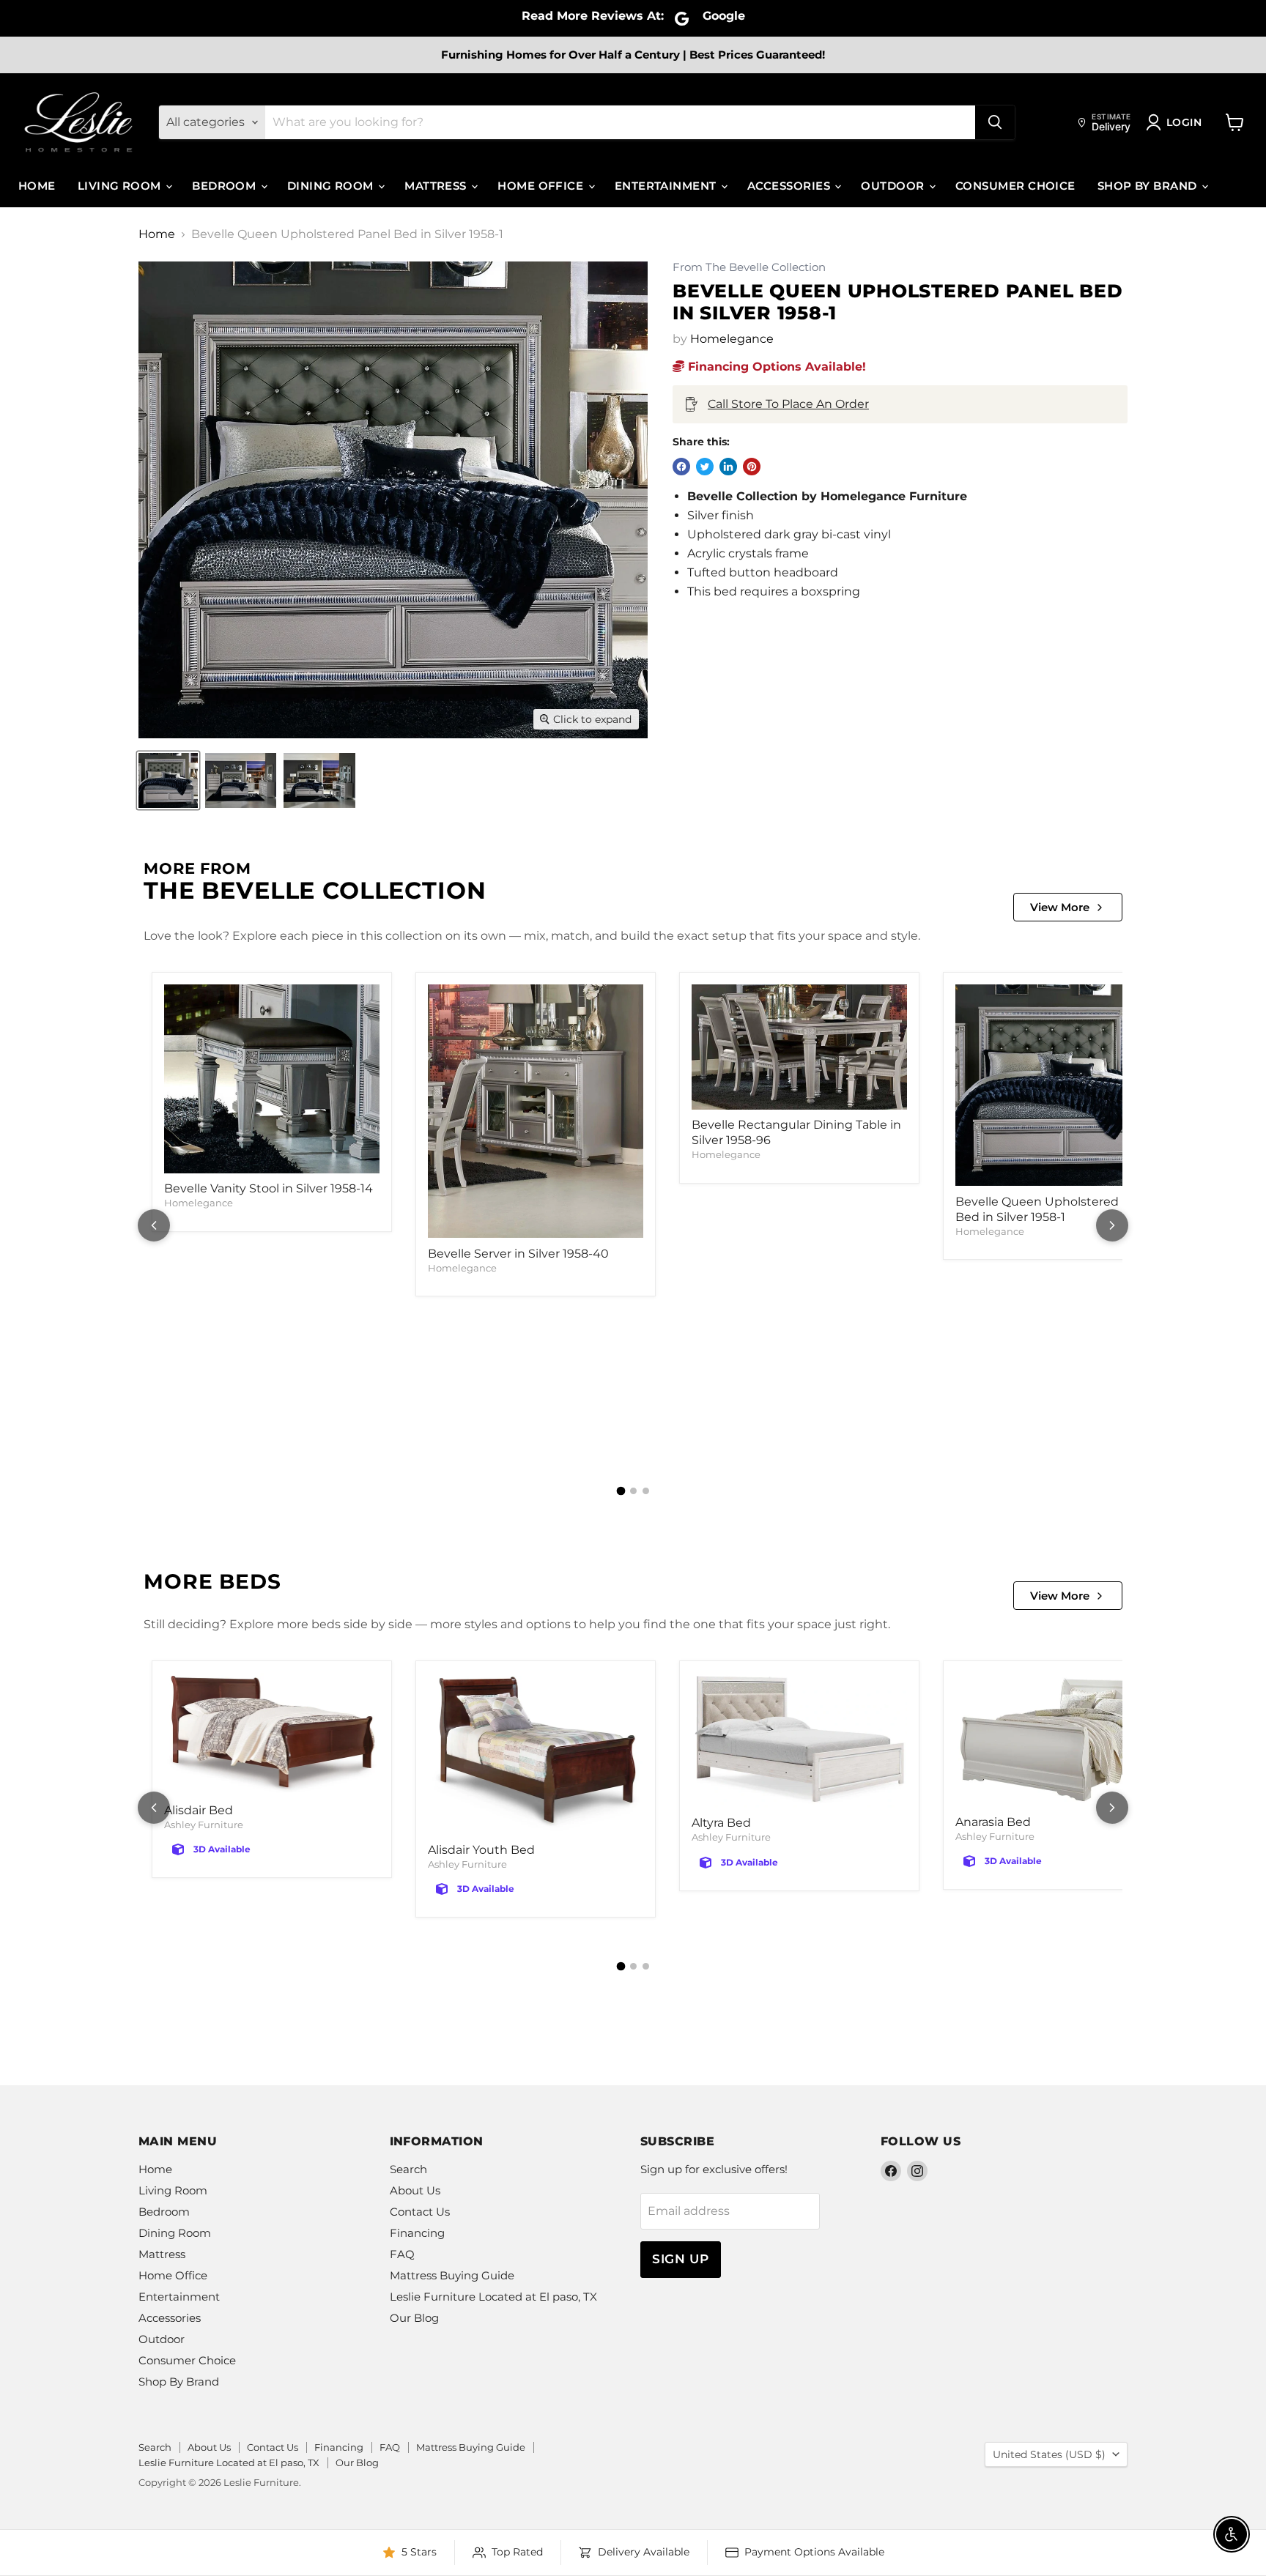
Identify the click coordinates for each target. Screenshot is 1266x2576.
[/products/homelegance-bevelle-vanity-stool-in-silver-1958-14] (272, 1079)
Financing (417, 2233)
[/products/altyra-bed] (799, 1740)
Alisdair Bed (199, 1810)
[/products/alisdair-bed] (272, 1734)
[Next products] (1112, 1225)
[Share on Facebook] (681, 467)
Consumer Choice (1015, 186)
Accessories (790, 186)
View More (1060, 907)
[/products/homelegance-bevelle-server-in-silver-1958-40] (536, 1111)
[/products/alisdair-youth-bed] (536, 1754)
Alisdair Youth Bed (481, 1850)
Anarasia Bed (993, 1822)
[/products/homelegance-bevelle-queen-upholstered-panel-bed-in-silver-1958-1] (1063, 1085)
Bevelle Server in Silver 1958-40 (518, 1254)
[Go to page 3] (646, 1491)
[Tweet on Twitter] (705, 467)
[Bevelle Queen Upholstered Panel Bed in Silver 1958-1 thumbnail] (168, 780)
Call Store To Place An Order (788, 404)
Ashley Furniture (204, 1825)
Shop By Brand (1149, 186)
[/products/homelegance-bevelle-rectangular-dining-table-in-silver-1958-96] (799, 1047)
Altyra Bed (721, 1823)
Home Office (542, 186)
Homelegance (732, 339)
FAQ (402, 2254)
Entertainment (667, 186)
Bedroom (226, 186)
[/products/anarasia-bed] (1063, 1740)
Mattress (437, 186)
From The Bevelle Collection (749, 268)
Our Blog (414, 2318)
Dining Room (332, 186)
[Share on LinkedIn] (728, 467)
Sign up (681, 2259)
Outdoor (894, 186)
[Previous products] (154, 1225)
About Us (415, 2190)
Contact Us (420, 2212)
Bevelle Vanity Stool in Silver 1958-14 (269, 1188)
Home (37, 186)
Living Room (121, 186)
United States (1049, 2454)
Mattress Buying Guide (452, 2275)
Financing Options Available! (775, 367)
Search (408, 2169)
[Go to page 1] (621, 1491)
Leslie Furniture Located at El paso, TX (493, 2297)
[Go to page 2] (633, 1491)
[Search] (995, 122)
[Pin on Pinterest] (752, 467)
